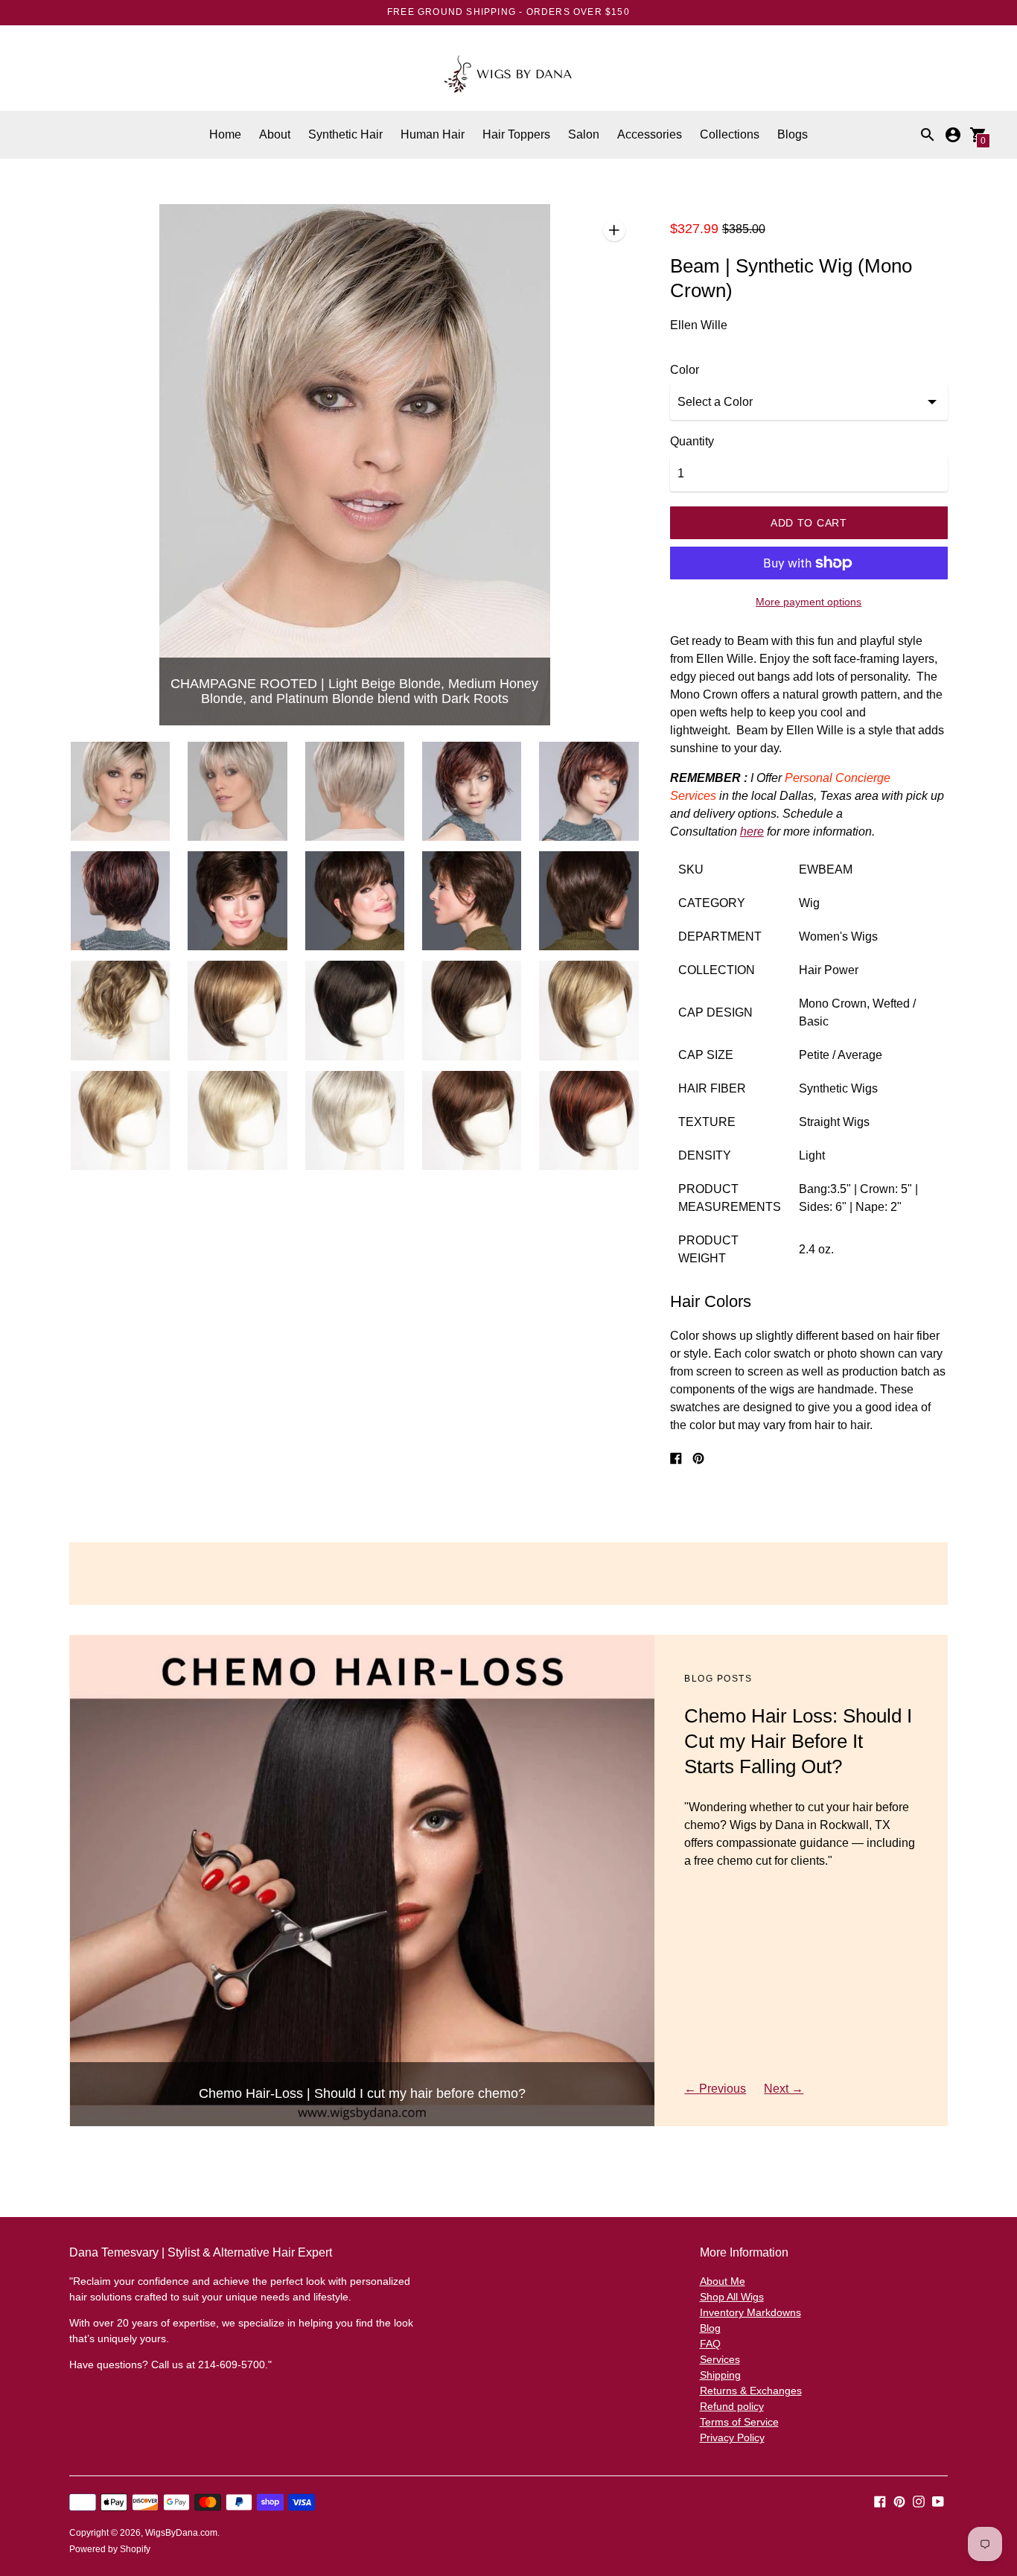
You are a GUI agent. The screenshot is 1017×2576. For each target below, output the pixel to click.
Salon (584, 134)
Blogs (793, 134)
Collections (730, 134)
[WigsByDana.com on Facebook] (880, 2500)
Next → (784, 2089)
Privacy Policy (732, 2437)
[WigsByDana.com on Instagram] (919, 2500)
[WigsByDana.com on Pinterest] (899, 2500)
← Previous (715, 2089)
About (275, 134)
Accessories (650, 134)
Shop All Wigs (732, 2297)
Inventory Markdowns (750, 2312)
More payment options (809, 602)
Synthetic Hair (345, 134)
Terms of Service (739, 2422)
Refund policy (732, 2406)
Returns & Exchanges (751, 2391)
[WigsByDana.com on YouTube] (938, 2500)
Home (225, 134)
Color (685, 370)
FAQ (710, 2344)
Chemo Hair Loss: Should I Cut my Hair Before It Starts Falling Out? (798, 1741)
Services (720, 2359)
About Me (723, 2281)
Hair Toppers (516, 134)
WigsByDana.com (181, 2533)
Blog (710, 2328)
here (752, 831)
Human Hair (433, 134)
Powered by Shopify (110, 2549)
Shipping (720, 2375)
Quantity (692, 441)
